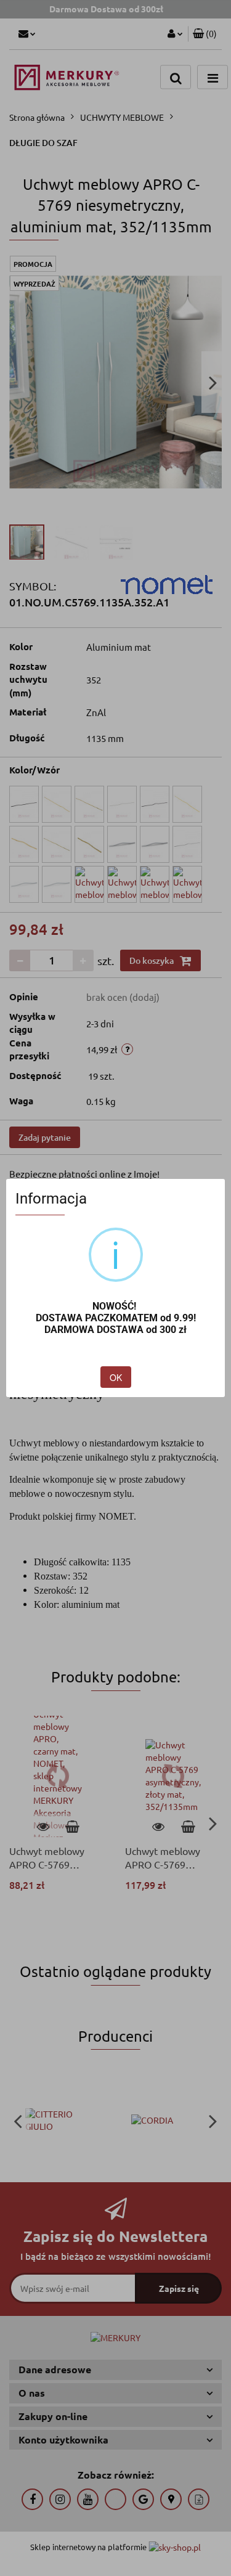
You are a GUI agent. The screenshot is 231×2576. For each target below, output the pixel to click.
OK (116, 1377)
